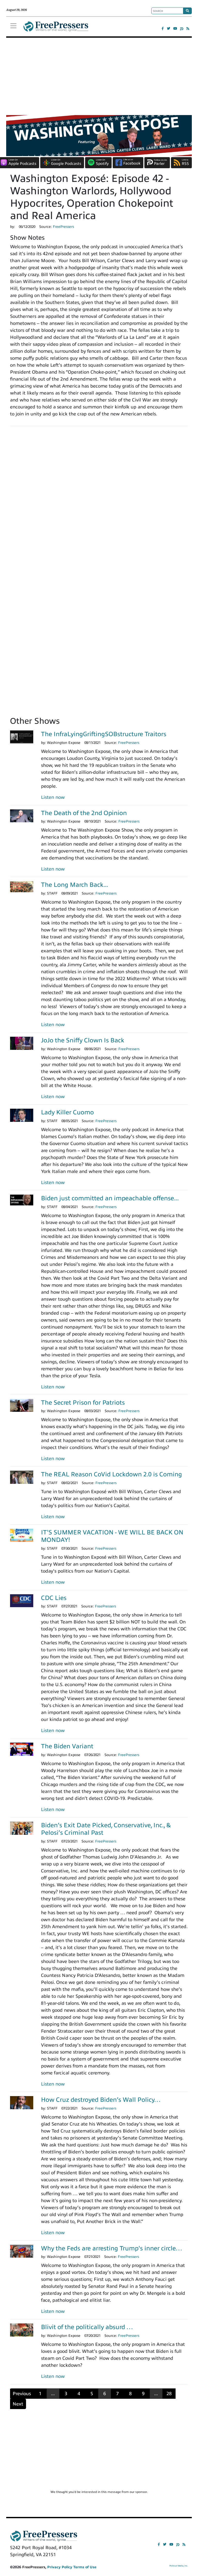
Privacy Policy (60, 2567)
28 (169, 2394)
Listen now (53, 797)
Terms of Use (85, 2567)
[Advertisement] (99, 76)
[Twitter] (168, 29)
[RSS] (188, 29)
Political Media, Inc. (179, 2566)
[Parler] (182, 29)
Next (18, 2404)
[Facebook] (163, 29)
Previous (22, 2394)
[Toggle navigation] (13, 26)
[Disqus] (99, 502)
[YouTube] (175, 29)
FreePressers (56, 29)
